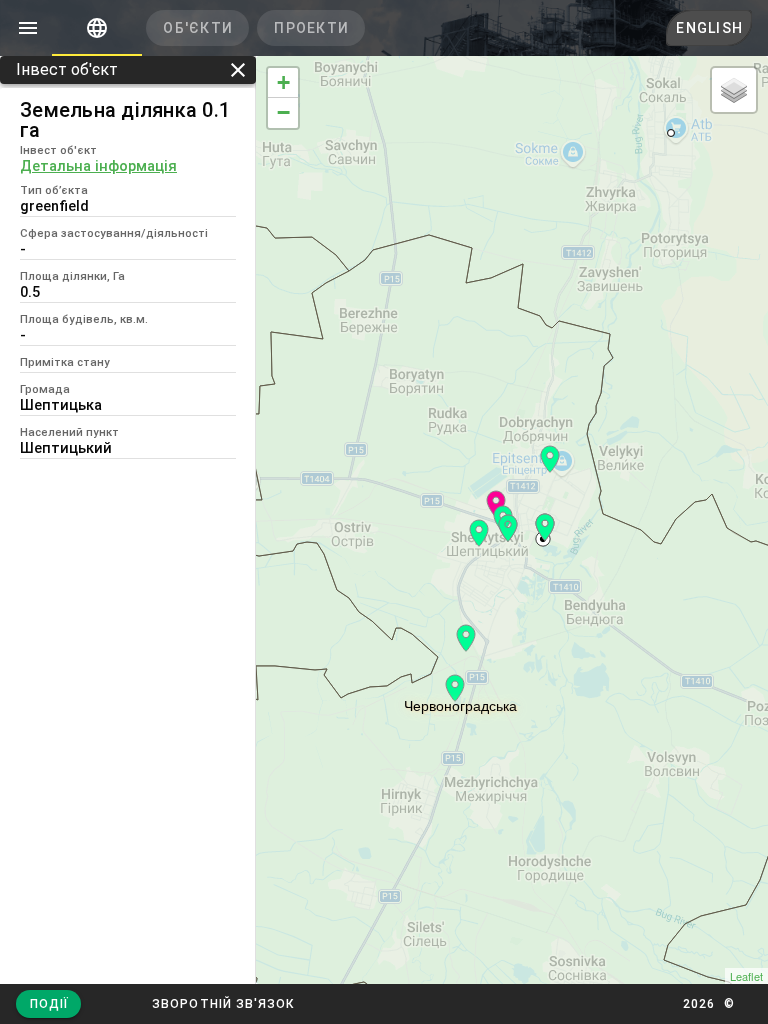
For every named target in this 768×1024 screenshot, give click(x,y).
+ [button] (283, 82)
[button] (223, 1004)
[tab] (97, 28)
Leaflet (746, 976)
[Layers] (734, 90)
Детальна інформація (98, 166)
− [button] (283, 112)
